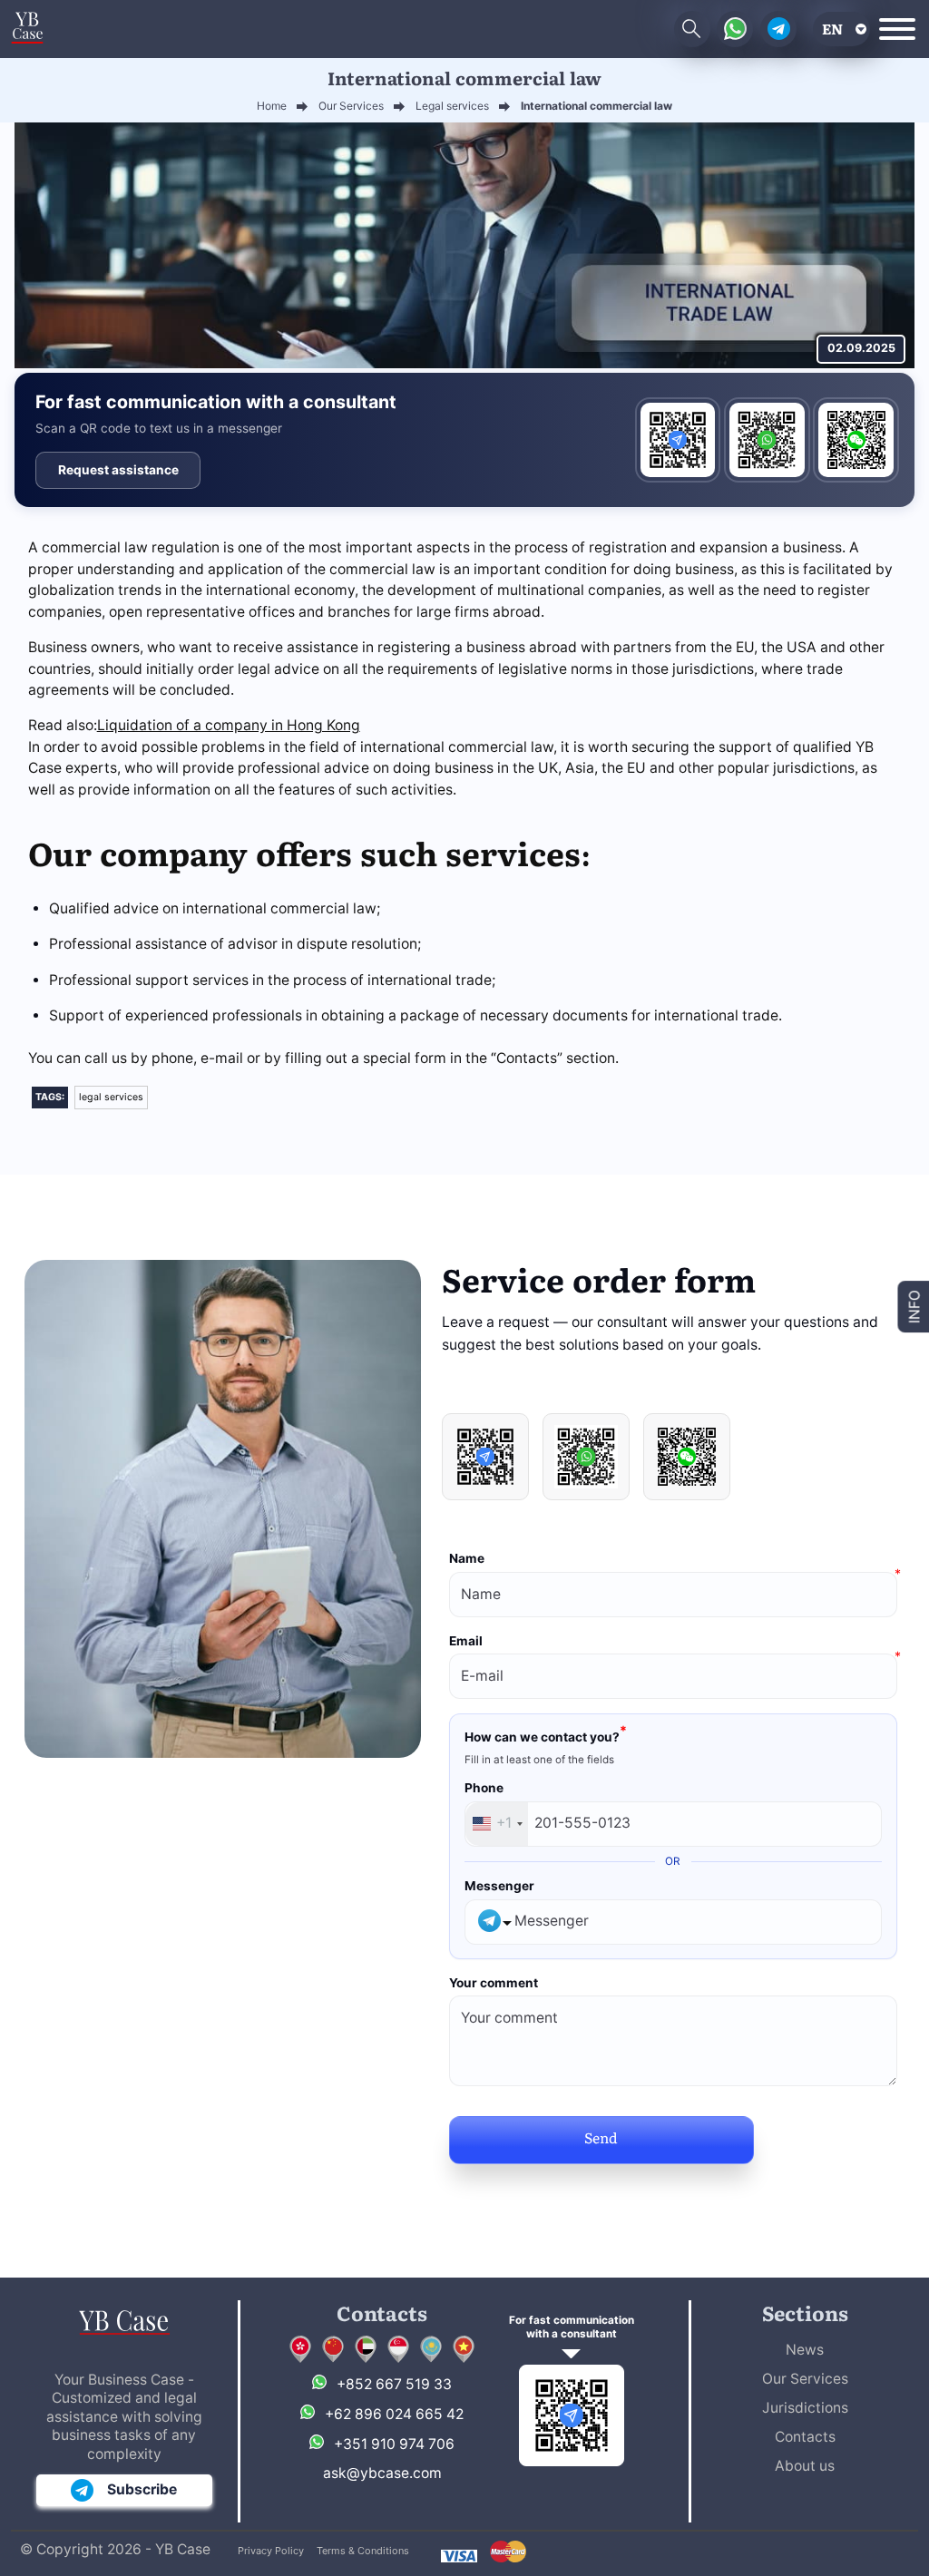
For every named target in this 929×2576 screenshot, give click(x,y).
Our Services (805, 2379)
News (805, 2350)
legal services (111, 1097)
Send (601, 2137)
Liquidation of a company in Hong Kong (229, 725)
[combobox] (497, 1824)
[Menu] (897, 29)
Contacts (805, 2437)
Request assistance (118, 470)
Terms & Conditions (363, 2551)
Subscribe (142, 2489)
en (832, 29)
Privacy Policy (271, 2551)
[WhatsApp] (767, 440)
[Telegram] (678, 440)
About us (805, 2466)
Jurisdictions (805, 2408)
